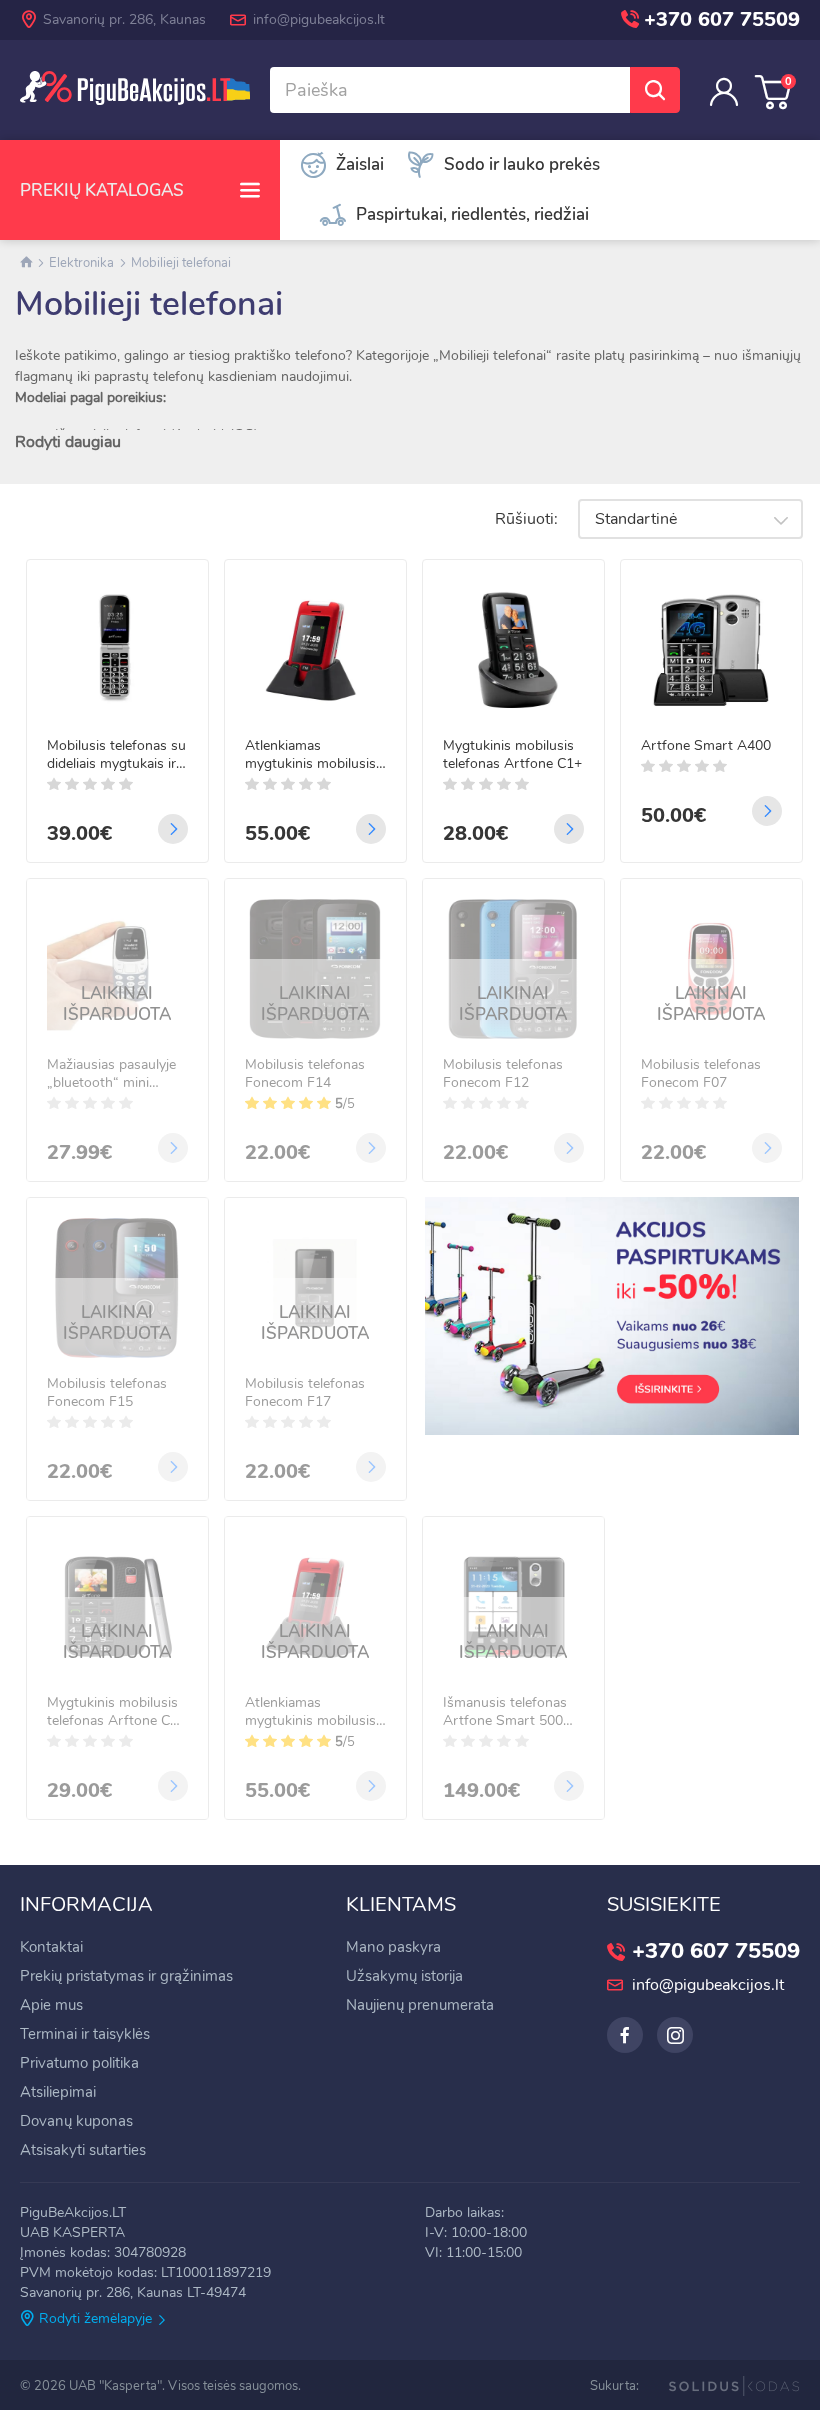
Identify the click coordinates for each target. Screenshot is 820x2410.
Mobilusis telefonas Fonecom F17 (305, 1393)
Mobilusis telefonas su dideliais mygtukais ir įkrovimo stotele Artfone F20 (116, 755)
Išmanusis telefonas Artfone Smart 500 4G (505, 1712)
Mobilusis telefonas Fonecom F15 (107, 1393)
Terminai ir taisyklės (85, 2034)
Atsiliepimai (58, 2092)
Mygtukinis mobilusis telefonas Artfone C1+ (512, 755)
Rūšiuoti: (526, 519)
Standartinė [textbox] (636, 519)
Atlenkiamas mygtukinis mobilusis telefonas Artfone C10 (314, 755)
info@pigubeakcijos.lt (319, 19)
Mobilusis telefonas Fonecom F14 (305, 1074)
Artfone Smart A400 (706, 746)
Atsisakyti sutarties (83, 2150)
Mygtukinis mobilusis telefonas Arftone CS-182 (116, 1712)
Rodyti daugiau (68, 442)
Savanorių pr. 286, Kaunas (124, 19)
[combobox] (690, 519)
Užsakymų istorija (404, 1976)
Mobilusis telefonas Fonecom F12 (503, 1074)
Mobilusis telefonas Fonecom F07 (701, 1074)
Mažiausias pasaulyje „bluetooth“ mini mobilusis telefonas (111, 1074)
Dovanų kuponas (76, 2121)
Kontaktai (51, 1947)
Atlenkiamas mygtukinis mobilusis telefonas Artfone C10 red (314, 1712)
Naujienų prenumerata (420, 2005)
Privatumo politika (79, 2063)
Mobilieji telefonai (181, 263)
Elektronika (81, 263)
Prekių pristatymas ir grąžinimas (126, 1976)
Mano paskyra (393, 1947)
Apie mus (51, 2005)
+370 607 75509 (722, 19)
